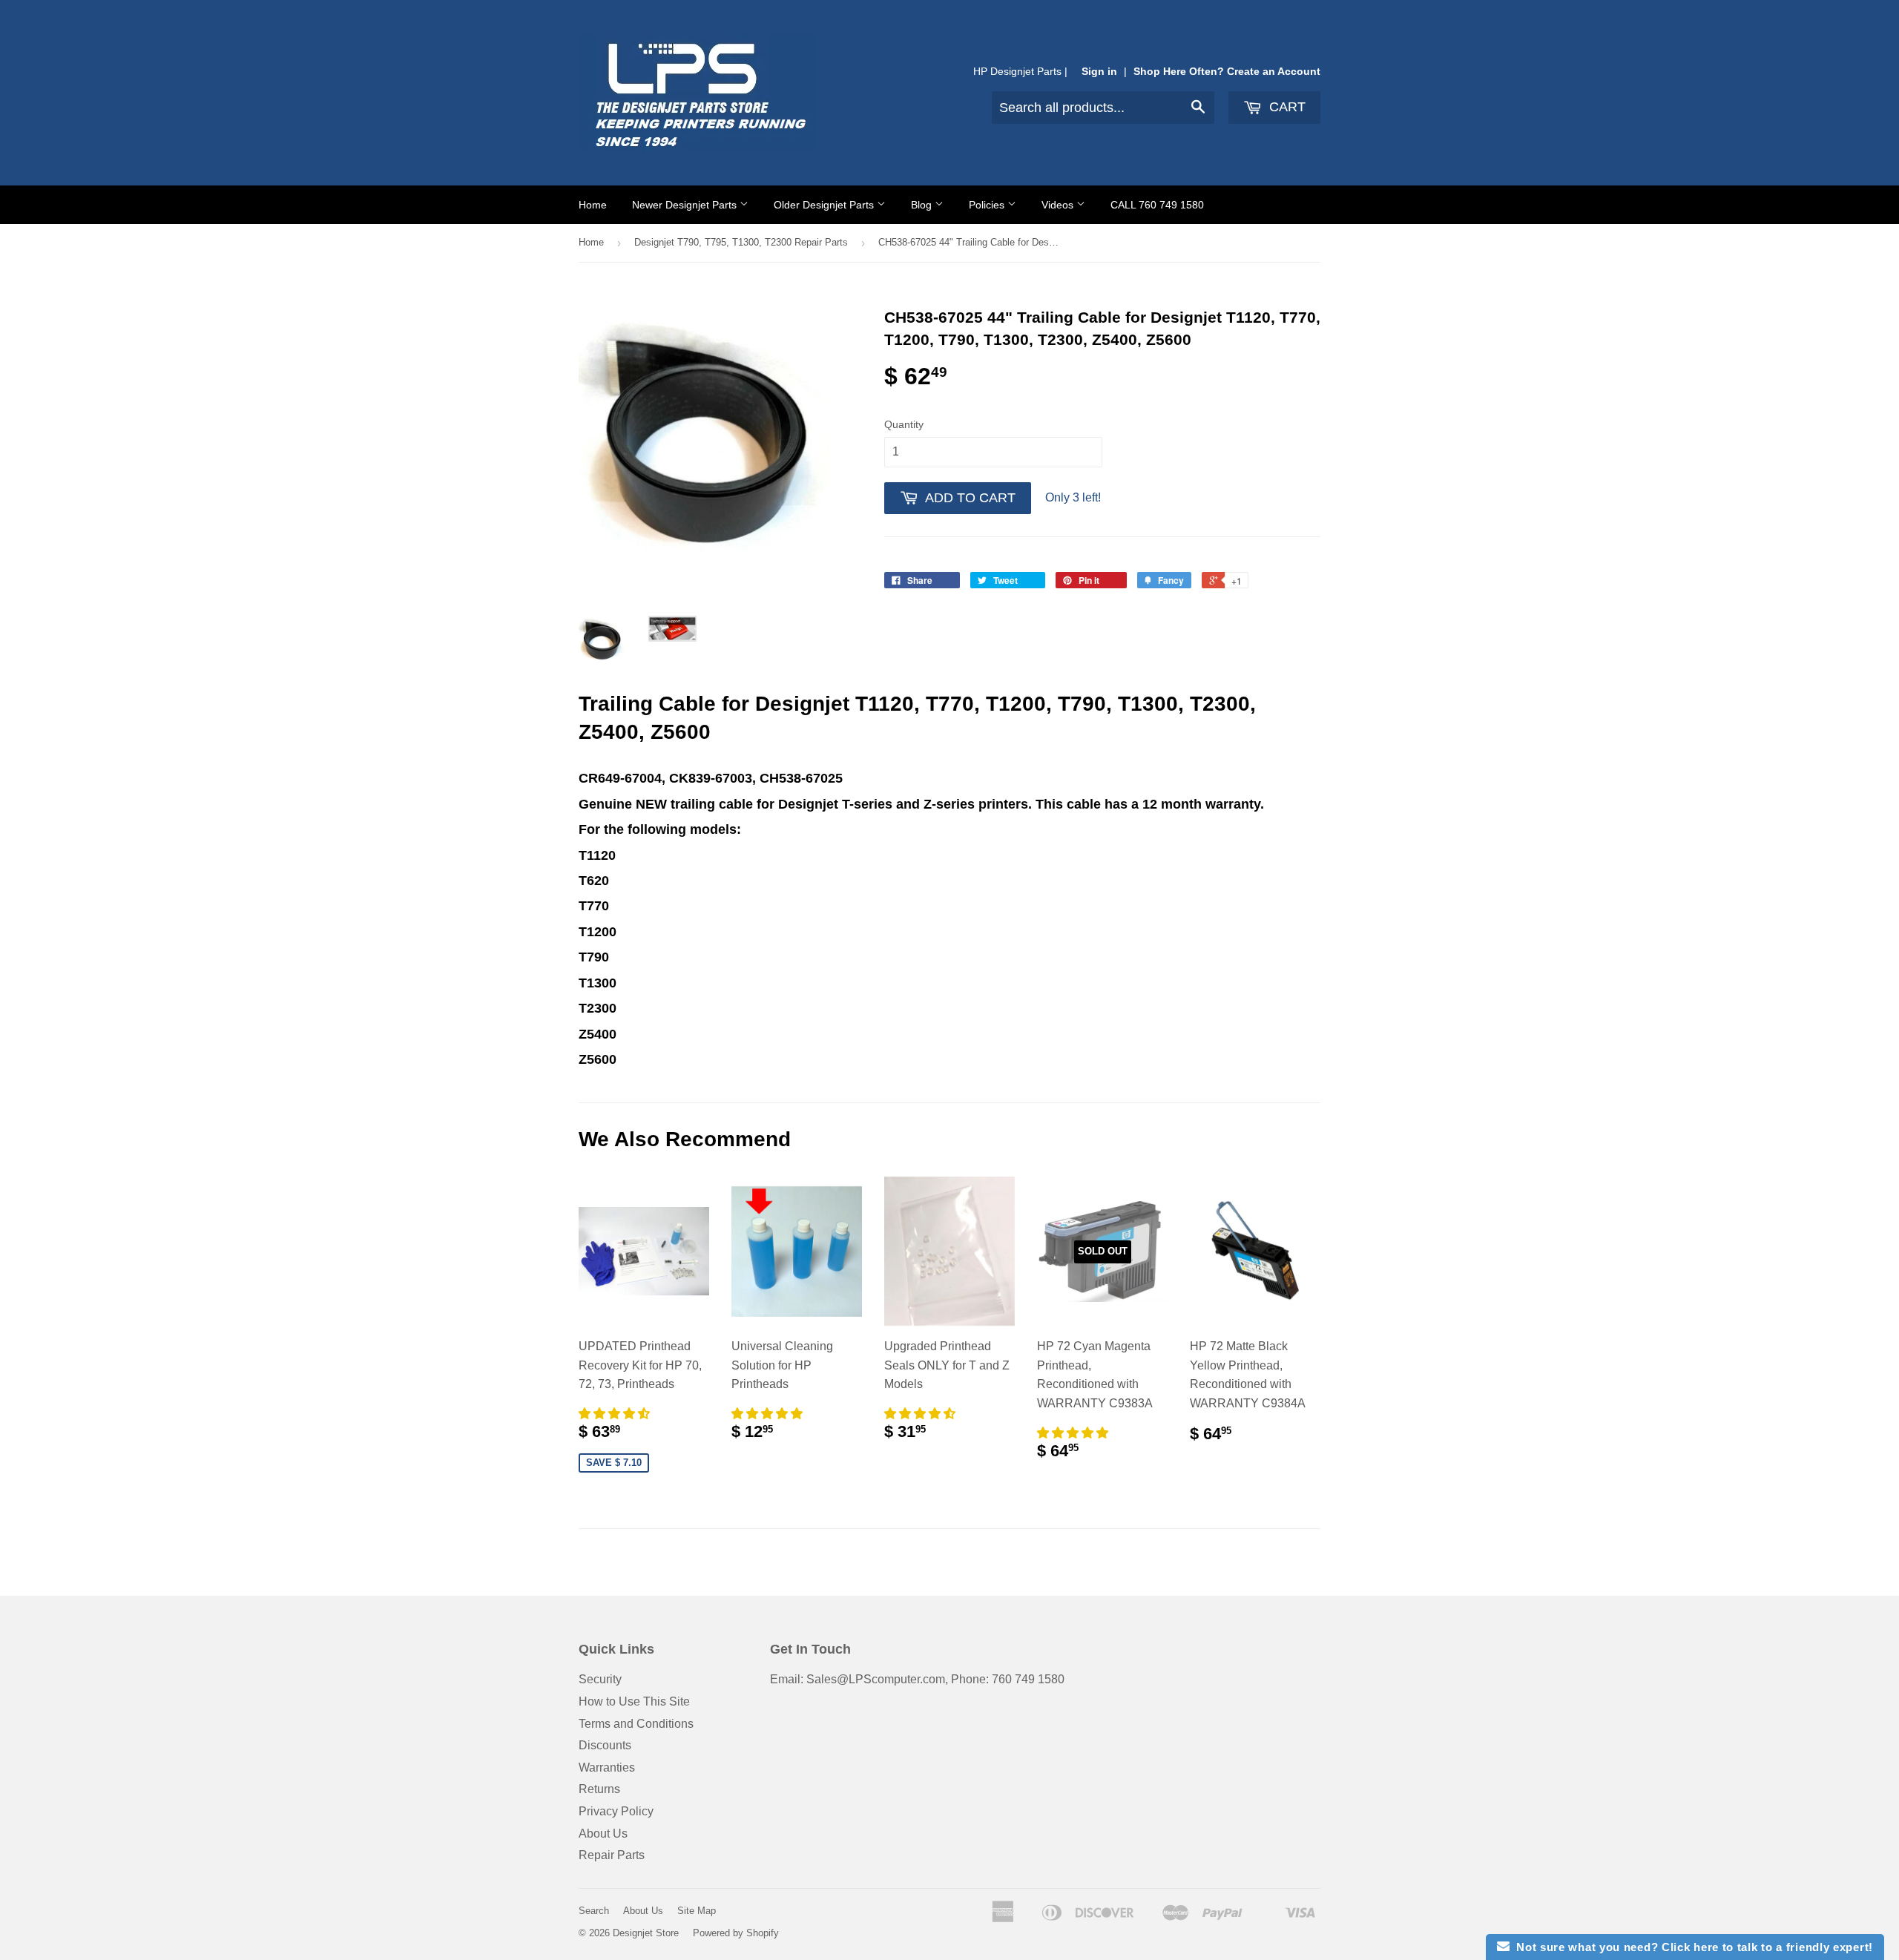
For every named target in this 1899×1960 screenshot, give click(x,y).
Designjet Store (646, 1933)
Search (594, 1911)
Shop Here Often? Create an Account (1227, 72)
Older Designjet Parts (825, 205)
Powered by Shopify (736, 1933)
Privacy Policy (616, 1811)
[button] (616, 1414)
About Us (603, 1834)
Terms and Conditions (636, 1724)
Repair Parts (612, 1855)
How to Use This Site (634, 1701)
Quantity (904, 424)
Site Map (697, 1911)
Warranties (607, 1767)
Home (593, 205)
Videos (1059, 205)
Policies (988, 205)
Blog (923, 205)
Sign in (1099, 72)
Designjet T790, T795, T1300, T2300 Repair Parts (741, 242)
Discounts (605, 1745)
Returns (599, 1789)
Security (600, 1679)
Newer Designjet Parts (686, 205)
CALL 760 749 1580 (1157, 205)
